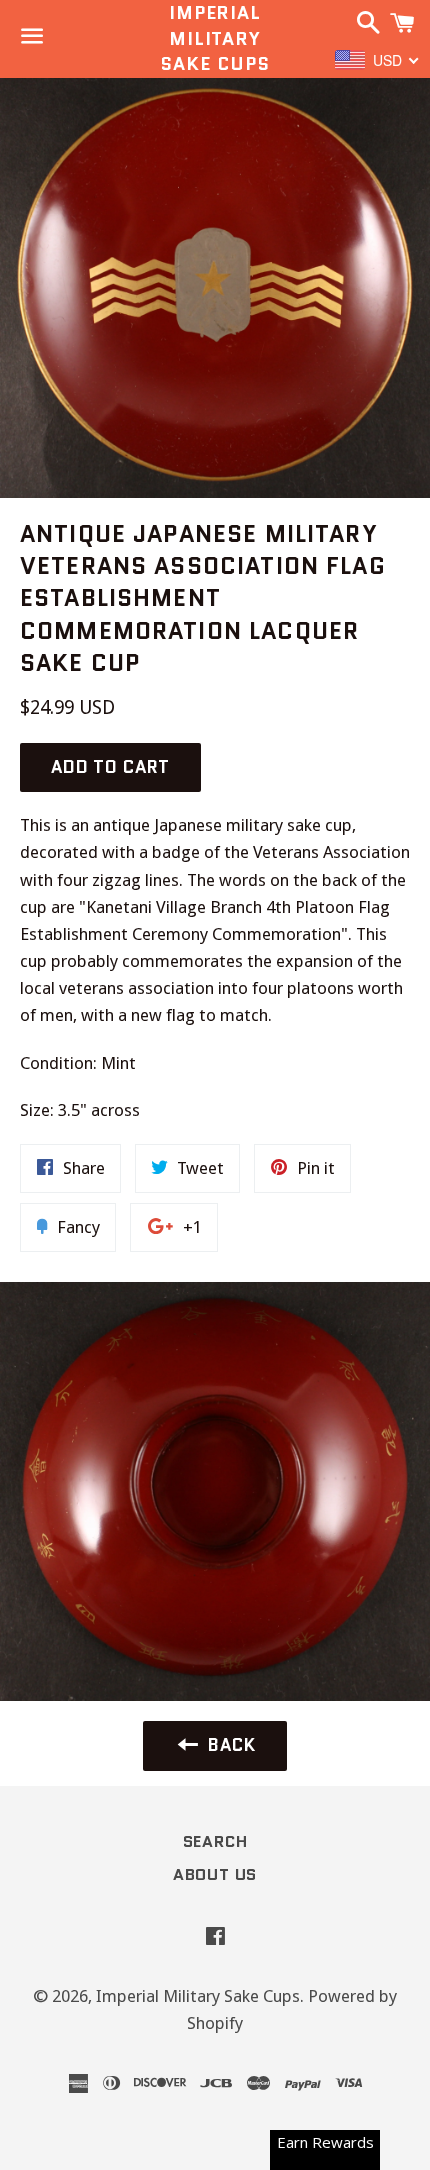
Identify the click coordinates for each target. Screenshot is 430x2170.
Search (215, 1841)
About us (215, 1874)
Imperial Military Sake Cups (214, 38)
